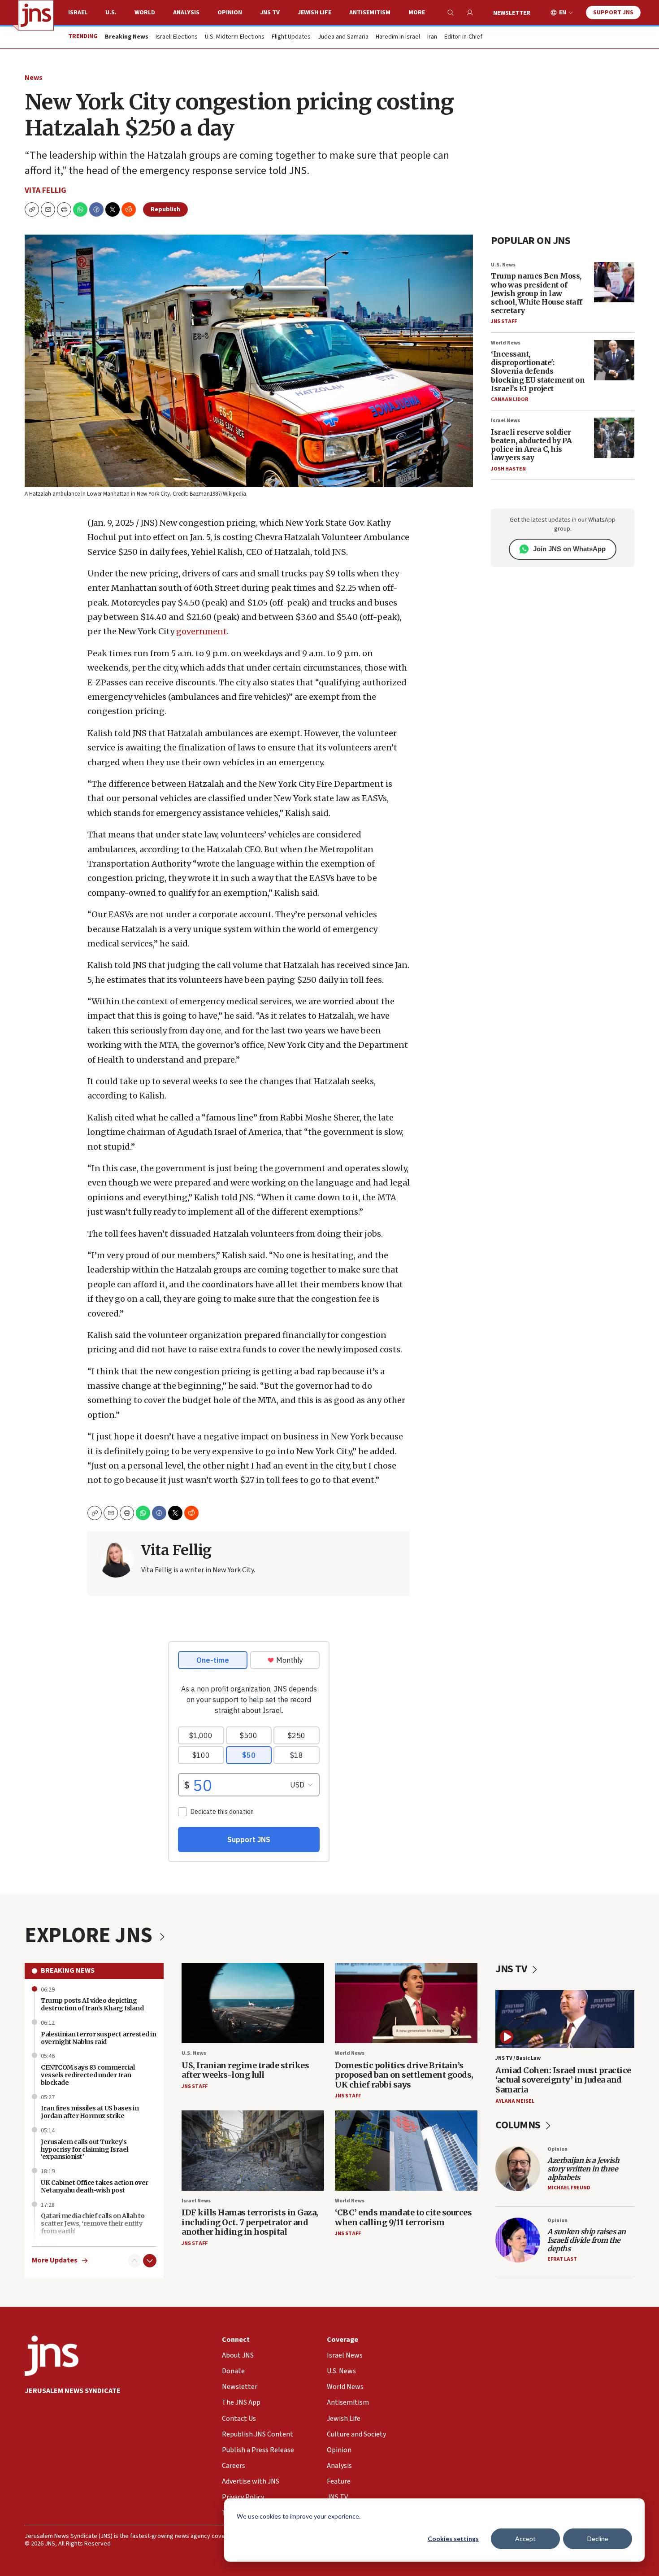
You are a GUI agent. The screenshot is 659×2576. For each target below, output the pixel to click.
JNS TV (270, 13)
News (34, 78)
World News (506, 343)
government (202, 631)
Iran (432, 37)
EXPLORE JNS (91, 1935)
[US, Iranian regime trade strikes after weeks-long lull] (253, 2003)
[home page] (36, 15)
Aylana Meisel (515, 2101)
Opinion (230, 13)
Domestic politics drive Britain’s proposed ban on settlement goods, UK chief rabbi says (404, 2075)
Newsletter (512, 13)
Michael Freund (569, 2188)
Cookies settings (453, 2539)
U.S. (111, 13)
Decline (598, 2539)
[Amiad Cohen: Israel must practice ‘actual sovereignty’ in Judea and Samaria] (565, 2019)
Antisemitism (370, 13)
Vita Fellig (46, 190)
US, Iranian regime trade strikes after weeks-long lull (245, 2070)
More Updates (55, 2260)
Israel (78, 13)
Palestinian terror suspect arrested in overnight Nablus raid (98, 2038)
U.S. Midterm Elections (235, 37)
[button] (64, 209)
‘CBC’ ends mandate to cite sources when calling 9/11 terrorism (403, 2217)
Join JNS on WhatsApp (569, 549)
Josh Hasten (508, 469)
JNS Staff (504, 321)
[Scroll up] (134, 2261)
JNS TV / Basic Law (518, 2058)
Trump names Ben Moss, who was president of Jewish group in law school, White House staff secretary (537, 293)
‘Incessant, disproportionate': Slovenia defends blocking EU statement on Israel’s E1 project (538, 371)
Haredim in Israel (398, 37)
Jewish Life (314, 13)
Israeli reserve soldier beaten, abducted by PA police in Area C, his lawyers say (531, 445)
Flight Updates (291, 37)
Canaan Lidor (509, 399)
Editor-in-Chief (463, 37)
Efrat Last (562, 2259)
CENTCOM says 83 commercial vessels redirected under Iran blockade (88, 2075)
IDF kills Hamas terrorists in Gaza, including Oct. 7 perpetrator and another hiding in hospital (250, 2222)
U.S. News (503, 265)
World (145, 13)
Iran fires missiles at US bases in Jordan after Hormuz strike (90, 2112)
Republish (165, 209)
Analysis (186, 13)
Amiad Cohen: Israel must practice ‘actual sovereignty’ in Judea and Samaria (563, 2080)
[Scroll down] (150, 2261)
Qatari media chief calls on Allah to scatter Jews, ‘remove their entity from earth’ (93, 2223)
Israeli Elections (177, 37)
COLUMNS (519, 2125)
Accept (525, 2539)
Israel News (505, 421)
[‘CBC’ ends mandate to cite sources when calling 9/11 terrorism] (406, 2151)
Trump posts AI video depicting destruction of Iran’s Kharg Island (92, 2004)
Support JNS (613, 13)
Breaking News (68, 1970)
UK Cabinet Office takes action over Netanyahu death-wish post (95, 2186)
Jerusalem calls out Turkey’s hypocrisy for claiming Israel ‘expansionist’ (85, 2149)
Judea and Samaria (343, 37)
